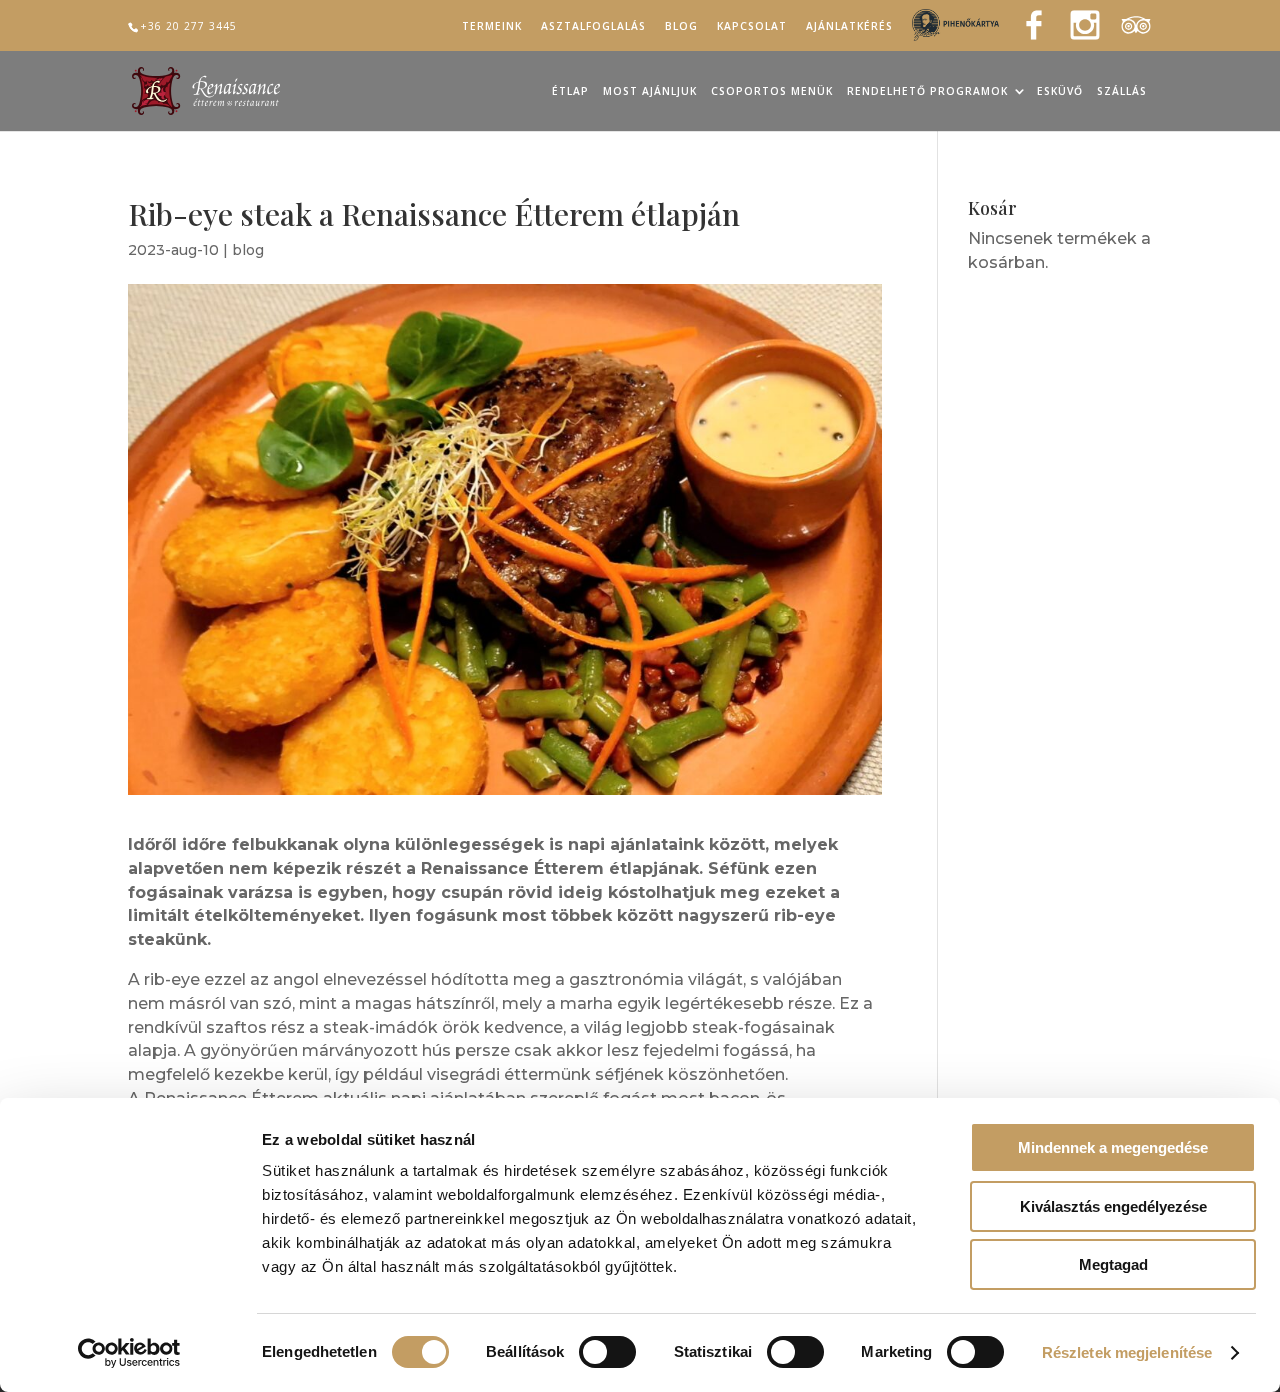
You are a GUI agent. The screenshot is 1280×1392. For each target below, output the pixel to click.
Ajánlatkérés (849, 26)
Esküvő (1060, 92)
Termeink (492, 26)
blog (248, 250)
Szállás (1122, 92)
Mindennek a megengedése (1113, 1147)
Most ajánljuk (650, 92)
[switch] (607, 1352)
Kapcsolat (752, 26)
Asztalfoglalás (593, 26)
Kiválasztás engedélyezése (1113, 1206)
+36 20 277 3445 (189, 26)
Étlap (570, 92)
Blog (681, 26)
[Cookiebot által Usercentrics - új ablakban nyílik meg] (129, 1353)
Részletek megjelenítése (1127, 1352)
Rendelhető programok (927, 92)
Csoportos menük (772, 92)
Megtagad (1113, 1264)
